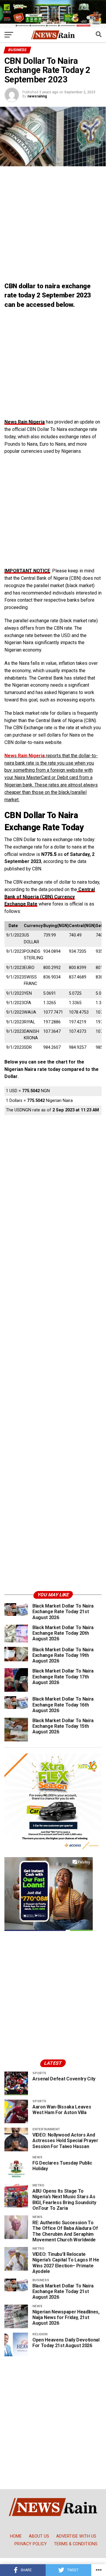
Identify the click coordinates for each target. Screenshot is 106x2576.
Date (13, 926)
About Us (39, 2536)
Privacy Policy (31, 2544)
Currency (33, 926)
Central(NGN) (81, 926)
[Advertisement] (53, 225)
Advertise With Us (76, 2536)
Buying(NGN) (55, 926)
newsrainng (37, 96)
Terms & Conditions (76, 2544)
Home (16, 2536)
